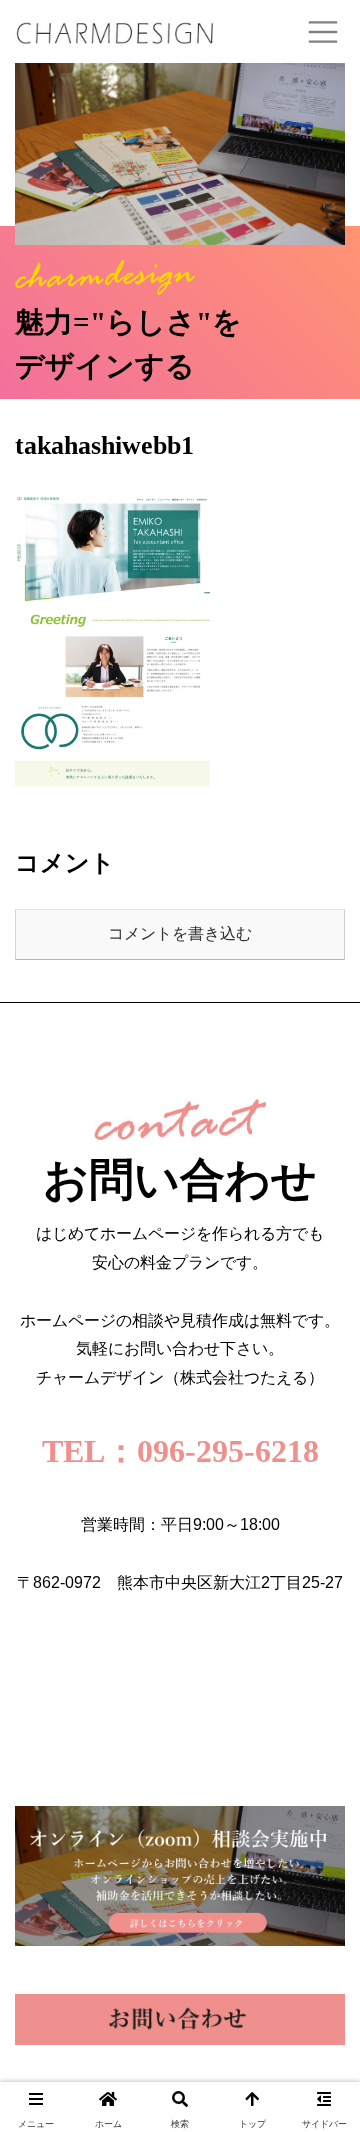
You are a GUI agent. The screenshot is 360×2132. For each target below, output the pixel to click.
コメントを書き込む (180, 933)
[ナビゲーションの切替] (323, 32)
